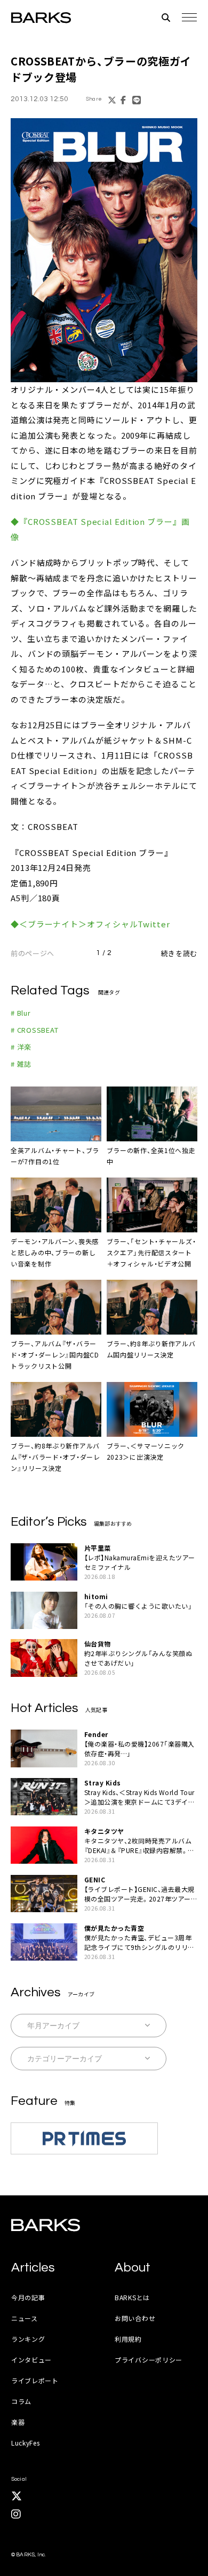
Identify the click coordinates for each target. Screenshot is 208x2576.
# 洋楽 (21, 1047)
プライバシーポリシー (149, 2360)
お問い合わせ (135, 2318)
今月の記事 (28, 2297)
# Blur (21, 1013)
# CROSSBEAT (35, 1030)
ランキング (28, 2339)
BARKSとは (132, 2297)
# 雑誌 (21, 1064)
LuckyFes (26, 2443)
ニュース (25, 2318)
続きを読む (179, 953)
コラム (21, 2401)
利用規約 (128, 2339)
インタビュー (31, 2360)
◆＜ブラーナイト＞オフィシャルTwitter (90, 924)
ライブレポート (35, 2380)
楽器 (18, 2422)
